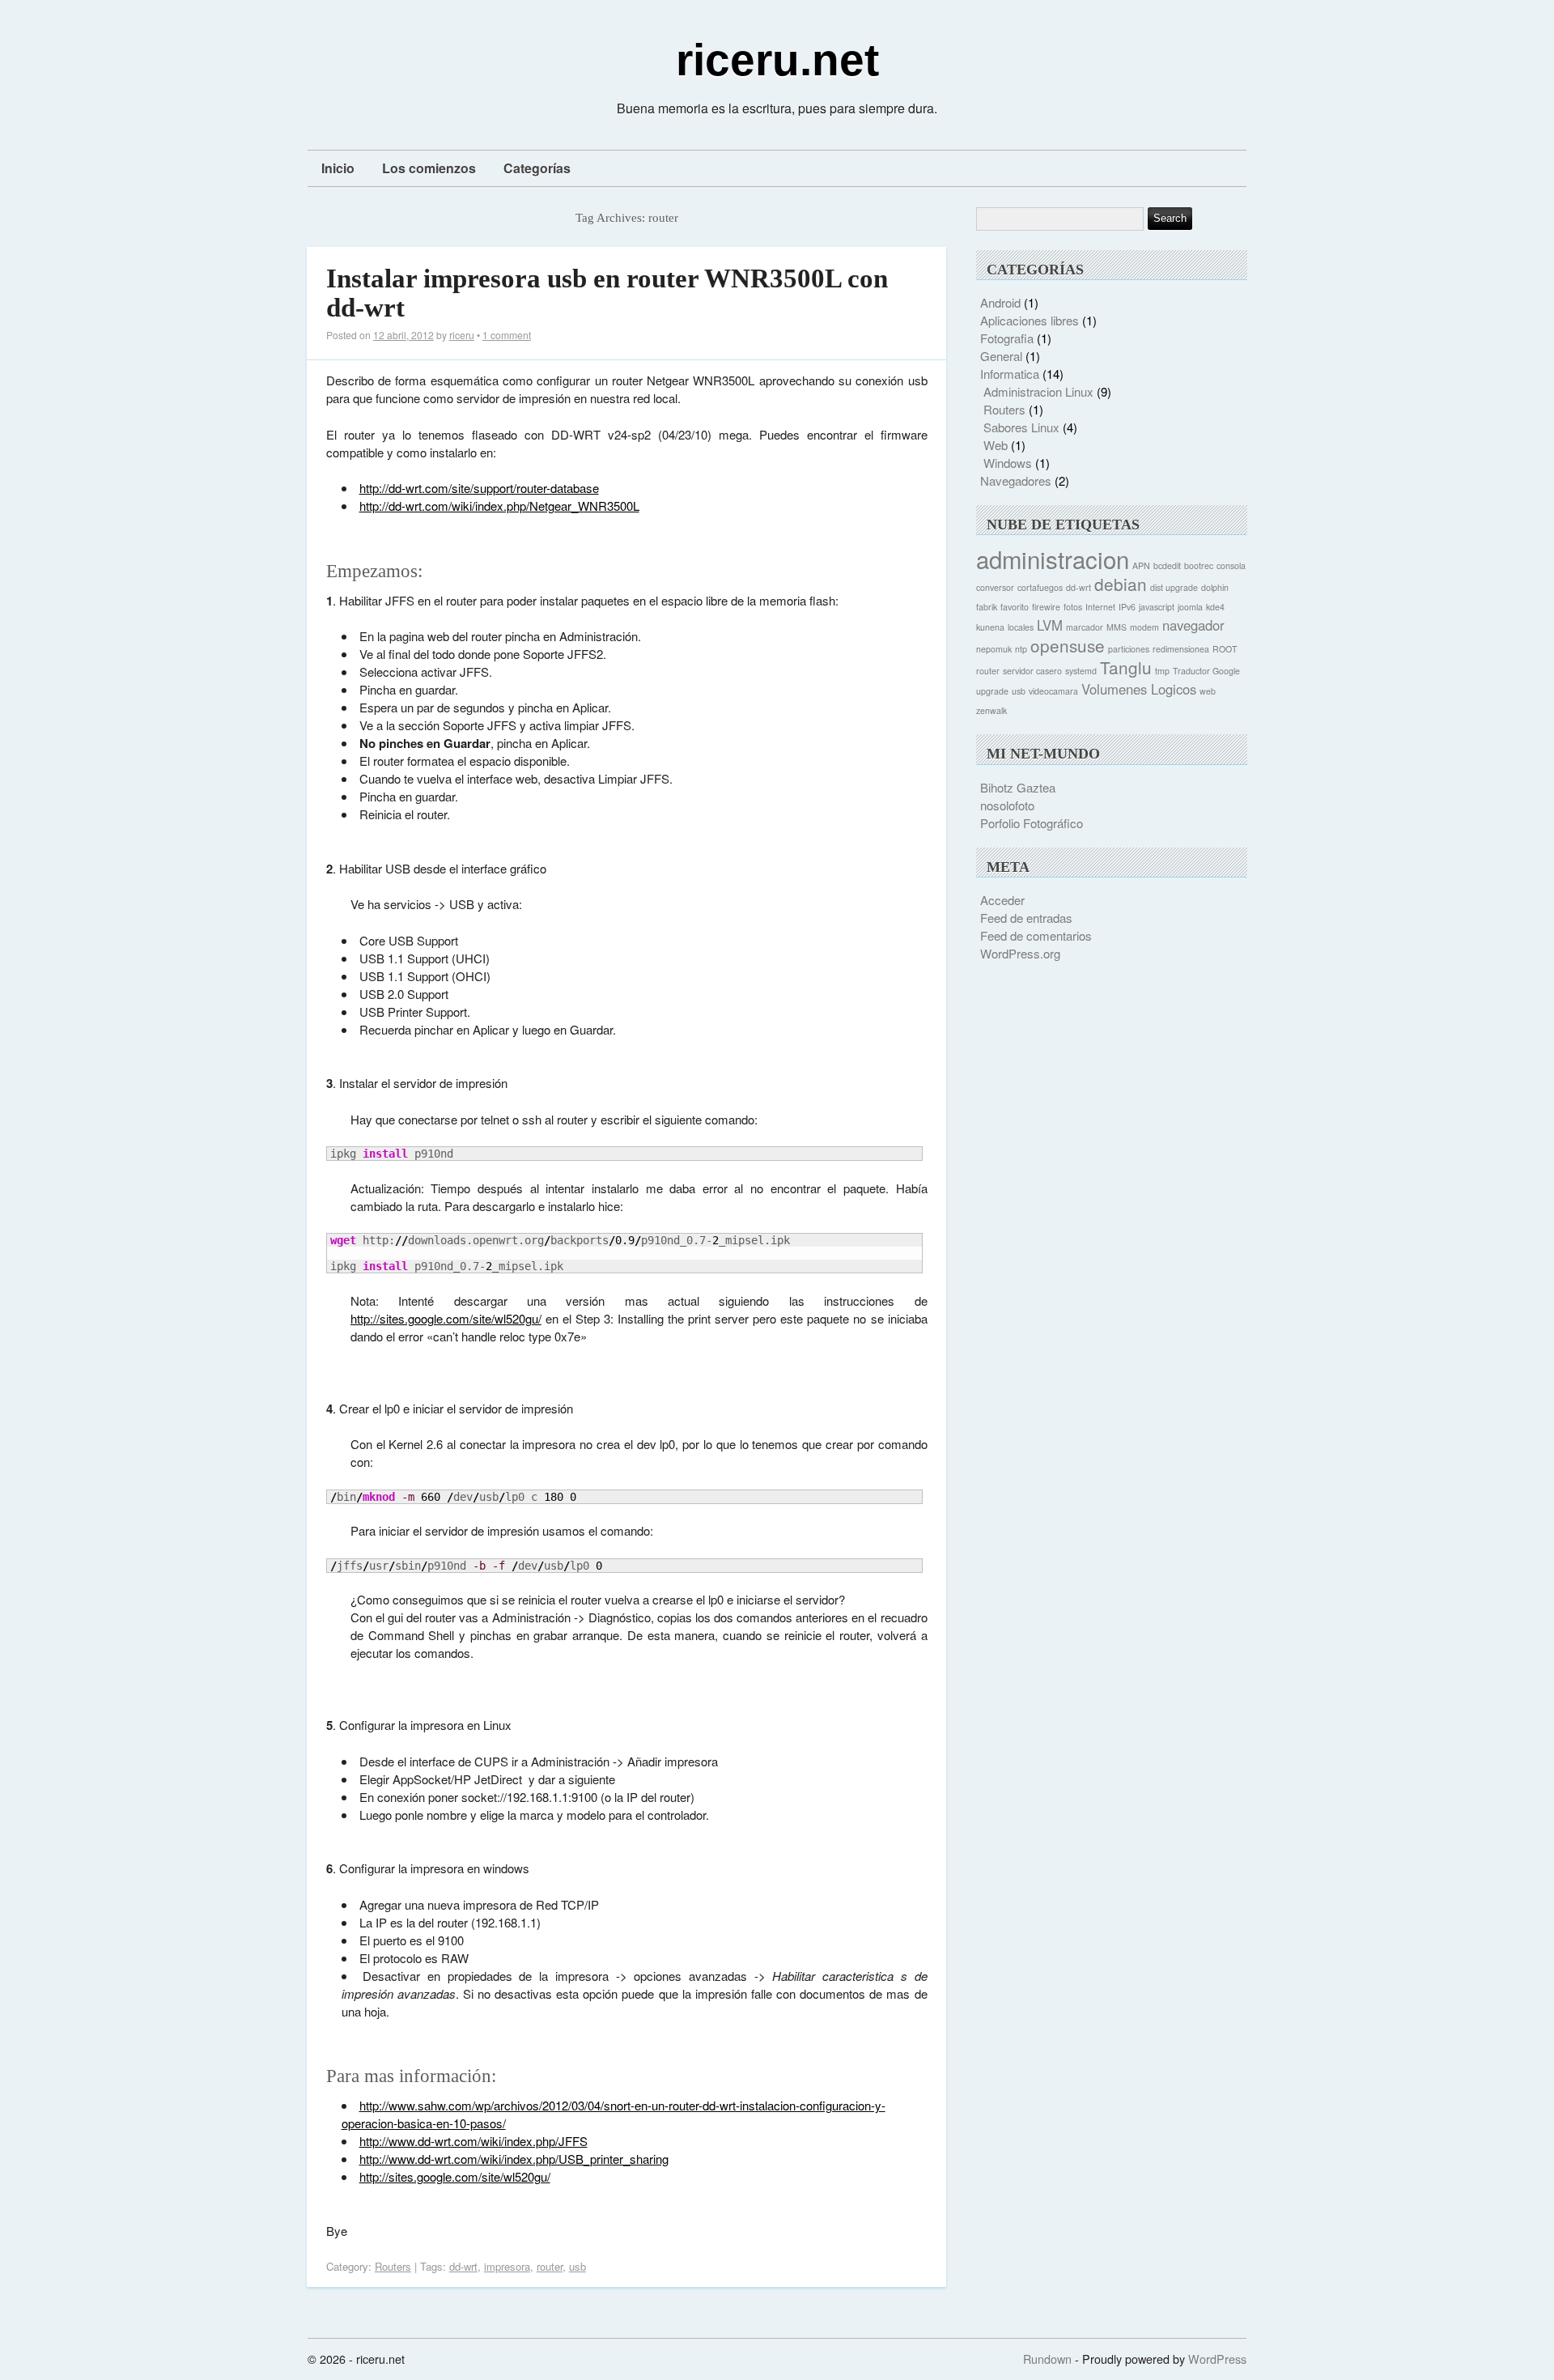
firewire (1046, 607)
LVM (1050, 625)
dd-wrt (463, 2266)
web (1208, 691)
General (1001, 356)
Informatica (1010, 374)
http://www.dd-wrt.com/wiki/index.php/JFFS (473, 2141)
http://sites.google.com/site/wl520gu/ (446, 1318)
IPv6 (1127, 607)
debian (1121, 584)
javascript (1157, 607)
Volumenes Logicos (1139, 689)
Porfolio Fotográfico (1032, 823)
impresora (507, 2266)
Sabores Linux (1021, 427)
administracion (1053, 559)
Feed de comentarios (1036, 935)
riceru (462, 335)
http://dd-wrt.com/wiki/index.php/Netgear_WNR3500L (499, 506)
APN (1141, 565)
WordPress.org (1020, 953)
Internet (1100, 607)
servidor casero (1032, 671)
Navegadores (1016, 480)
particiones (1129, 649)
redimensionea (1181, 649)
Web (996, 445)
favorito (1015, 607)
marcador (1085, 627)
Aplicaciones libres (1030, 320)
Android (1000, 302)
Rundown (1047, 2359)
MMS (1117, 627)
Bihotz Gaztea (1018, 787)
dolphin (1215, 587)
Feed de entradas (1026, 918)
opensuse (1068, 645)
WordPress (1217, 2359)
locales (1021, 627)
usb (577, 2266)
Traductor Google (1206, 671)
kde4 (1215, 607)
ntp (1021, 649)
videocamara (1053, 691)
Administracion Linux (1038, 391)
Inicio (338, 168)
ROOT (1225, 649)
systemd (1081, 671)
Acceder (1002, 900)
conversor (995, 587)
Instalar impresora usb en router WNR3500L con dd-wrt (607, 293)
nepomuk (994, 649)
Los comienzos (429, 168)
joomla (1190, 607)
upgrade (992, 691)
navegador (1193, 625)
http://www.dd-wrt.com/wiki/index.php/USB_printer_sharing (514, 2159)
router (550, 2266)
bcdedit (1167, 565)
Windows (1008, 463)
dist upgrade (1174, 587)
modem (1144, 627)
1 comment (507, 335)
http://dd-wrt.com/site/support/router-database (479, 488)
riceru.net (777, 60)
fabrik (987, 607)
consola (1231, 565)
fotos (1073, 607)
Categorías (537, 168)
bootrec (1199, 565)
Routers (393, 2266)
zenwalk (991, 710)
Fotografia (1007, 338)
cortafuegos (1040, 587)
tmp (1162, 671)
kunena (990, 627)
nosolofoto (1007, 805)
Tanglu (1126, 667)
